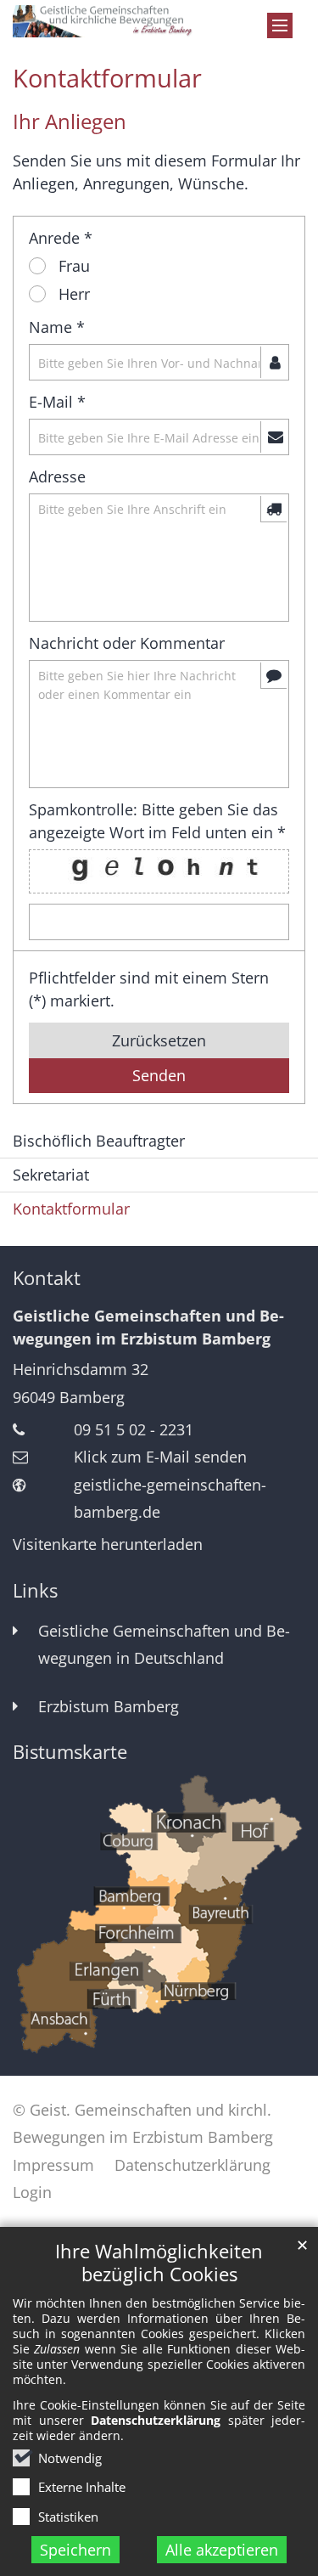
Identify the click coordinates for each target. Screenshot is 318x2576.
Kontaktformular (107, 78)
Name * (57, 327)
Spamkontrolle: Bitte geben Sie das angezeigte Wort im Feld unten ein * (157, 821)
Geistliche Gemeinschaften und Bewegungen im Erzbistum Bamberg (148, 1327)
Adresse (57, 476)
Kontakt (47, 1278)
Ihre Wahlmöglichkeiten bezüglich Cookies (159, 2263)
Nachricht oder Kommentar (127, 643)
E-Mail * (57, 402)
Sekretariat (51, 1175)
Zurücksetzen (159, 1040)
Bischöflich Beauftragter (99, 1141)
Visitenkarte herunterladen (108, 1544)
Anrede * (61, 238)
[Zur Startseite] (159, 21)
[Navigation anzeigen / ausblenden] (280, 25)
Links (35, 1590)
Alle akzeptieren (222, 2550)
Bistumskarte (70, 1752)
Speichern (75, 2550)
